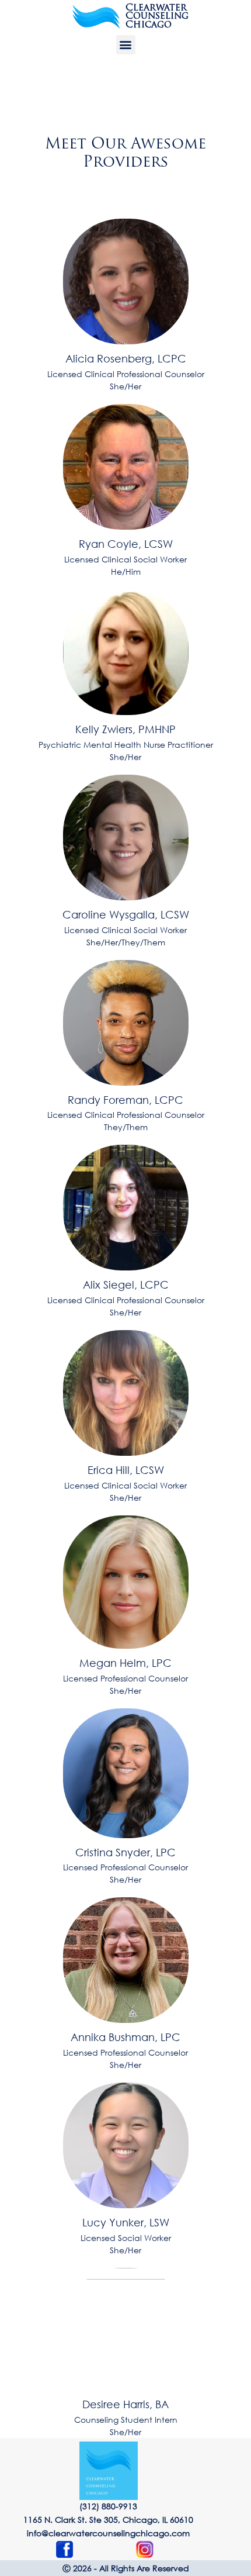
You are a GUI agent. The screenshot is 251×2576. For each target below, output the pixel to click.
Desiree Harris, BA (125, 2404)
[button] (126, 45)
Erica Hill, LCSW (126, 1470)
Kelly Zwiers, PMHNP (125, 729)
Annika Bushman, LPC (125, 2037)
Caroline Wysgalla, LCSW (126, 914)
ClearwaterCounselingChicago (157, 17)
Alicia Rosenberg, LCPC (126, 358)
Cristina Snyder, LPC (125, 1852)
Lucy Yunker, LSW (126, 2222)
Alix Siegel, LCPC (126, 1284)
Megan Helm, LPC (125, 1663)
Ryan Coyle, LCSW (126, 544)
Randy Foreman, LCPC (125, 1100)
